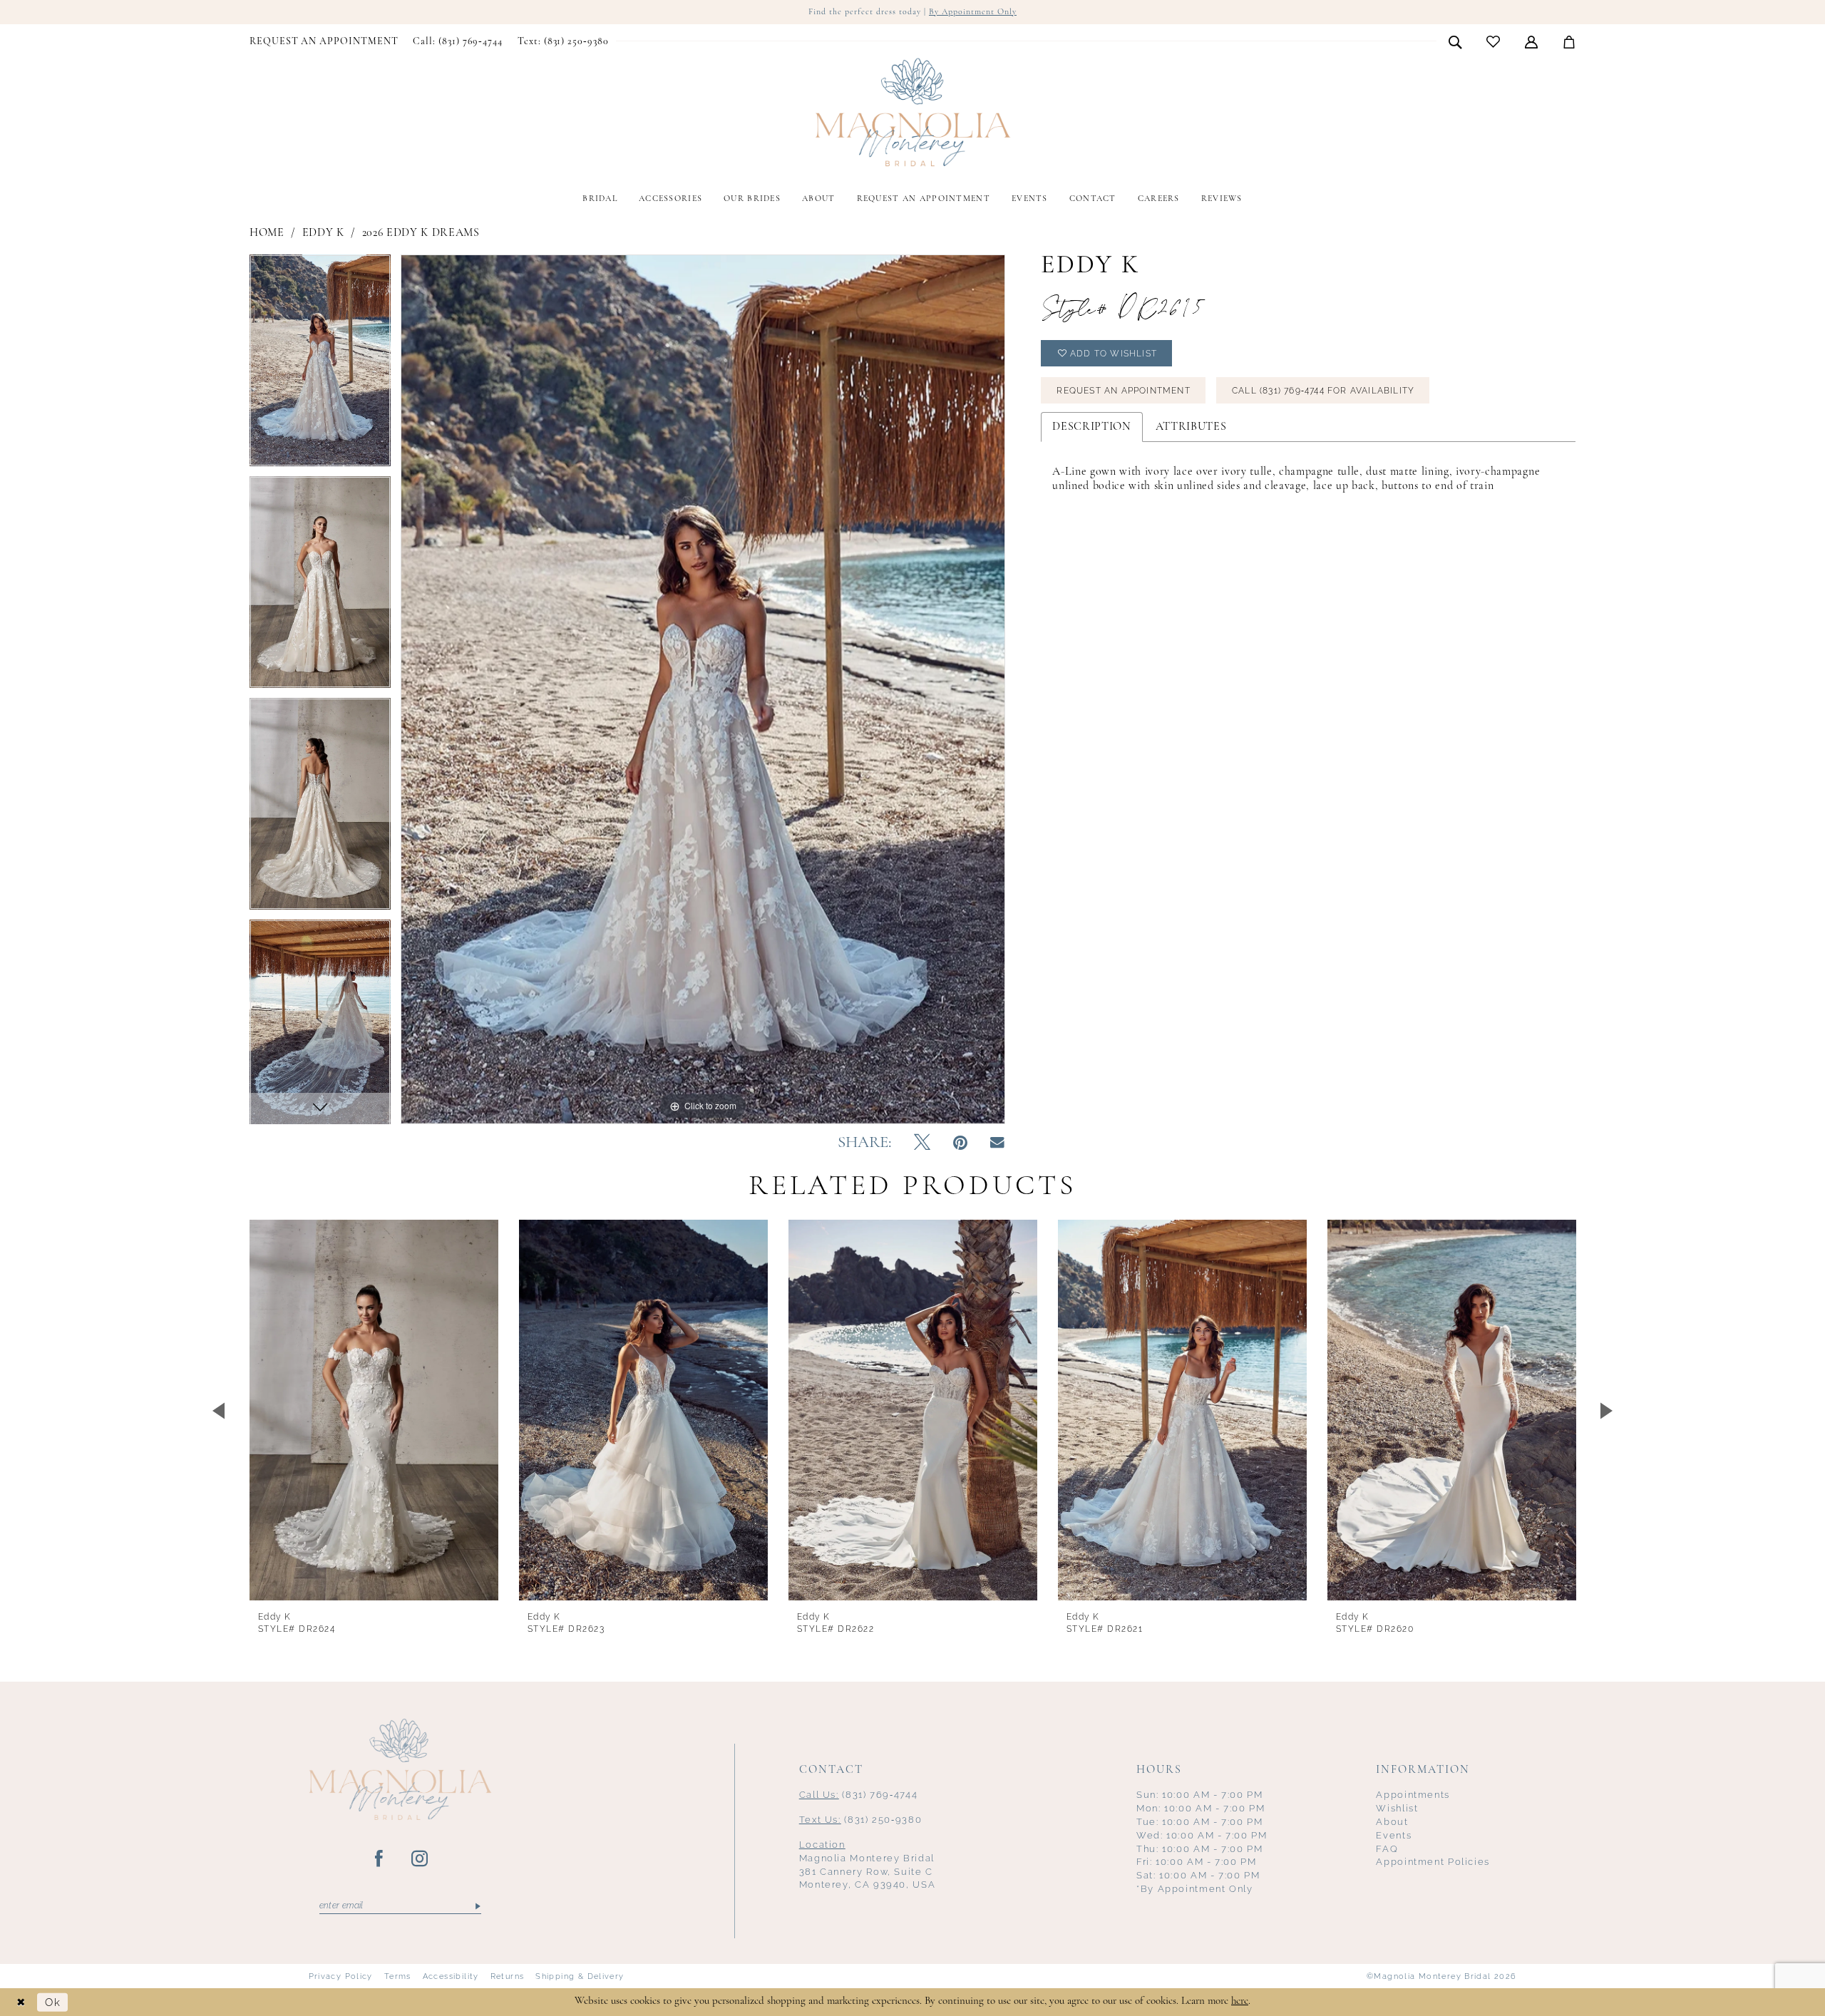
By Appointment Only (973, 12)
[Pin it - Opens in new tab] (960, 1143)
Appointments (1413, 1795)
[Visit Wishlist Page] (1494, 42)
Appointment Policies (1433, 1862)
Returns (508, 1976)
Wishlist (1397, 1808)
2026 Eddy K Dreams (421, 233)
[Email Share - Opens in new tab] (997, 1143)
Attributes (1191, 427)
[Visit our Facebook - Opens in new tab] (380, 1859)
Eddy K (323, 233)
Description (1091, 427)
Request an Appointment (1123, 391)
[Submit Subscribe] (477, 1906)
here (1240, 2001)
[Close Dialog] (21, 2002)
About (1392, 1822)
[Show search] (1455, 41)
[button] (1532, 41)
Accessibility (451, 1976)
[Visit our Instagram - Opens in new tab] (420, 1859)
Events (1394, 1835)
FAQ (1387, 1849)
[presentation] (374, 1410)
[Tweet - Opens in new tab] (922, 1143)
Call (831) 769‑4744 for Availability (1323, 391)
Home (267, 233)
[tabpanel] (320, 365)
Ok (53, 2002)
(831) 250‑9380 (861, 1820)
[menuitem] (324, 42)
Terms (398, 1976)
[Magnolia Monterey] (912, 113)
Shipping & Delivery (580, 1976)
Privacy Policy (341, 1976)
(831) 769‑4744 (859, 1795)
